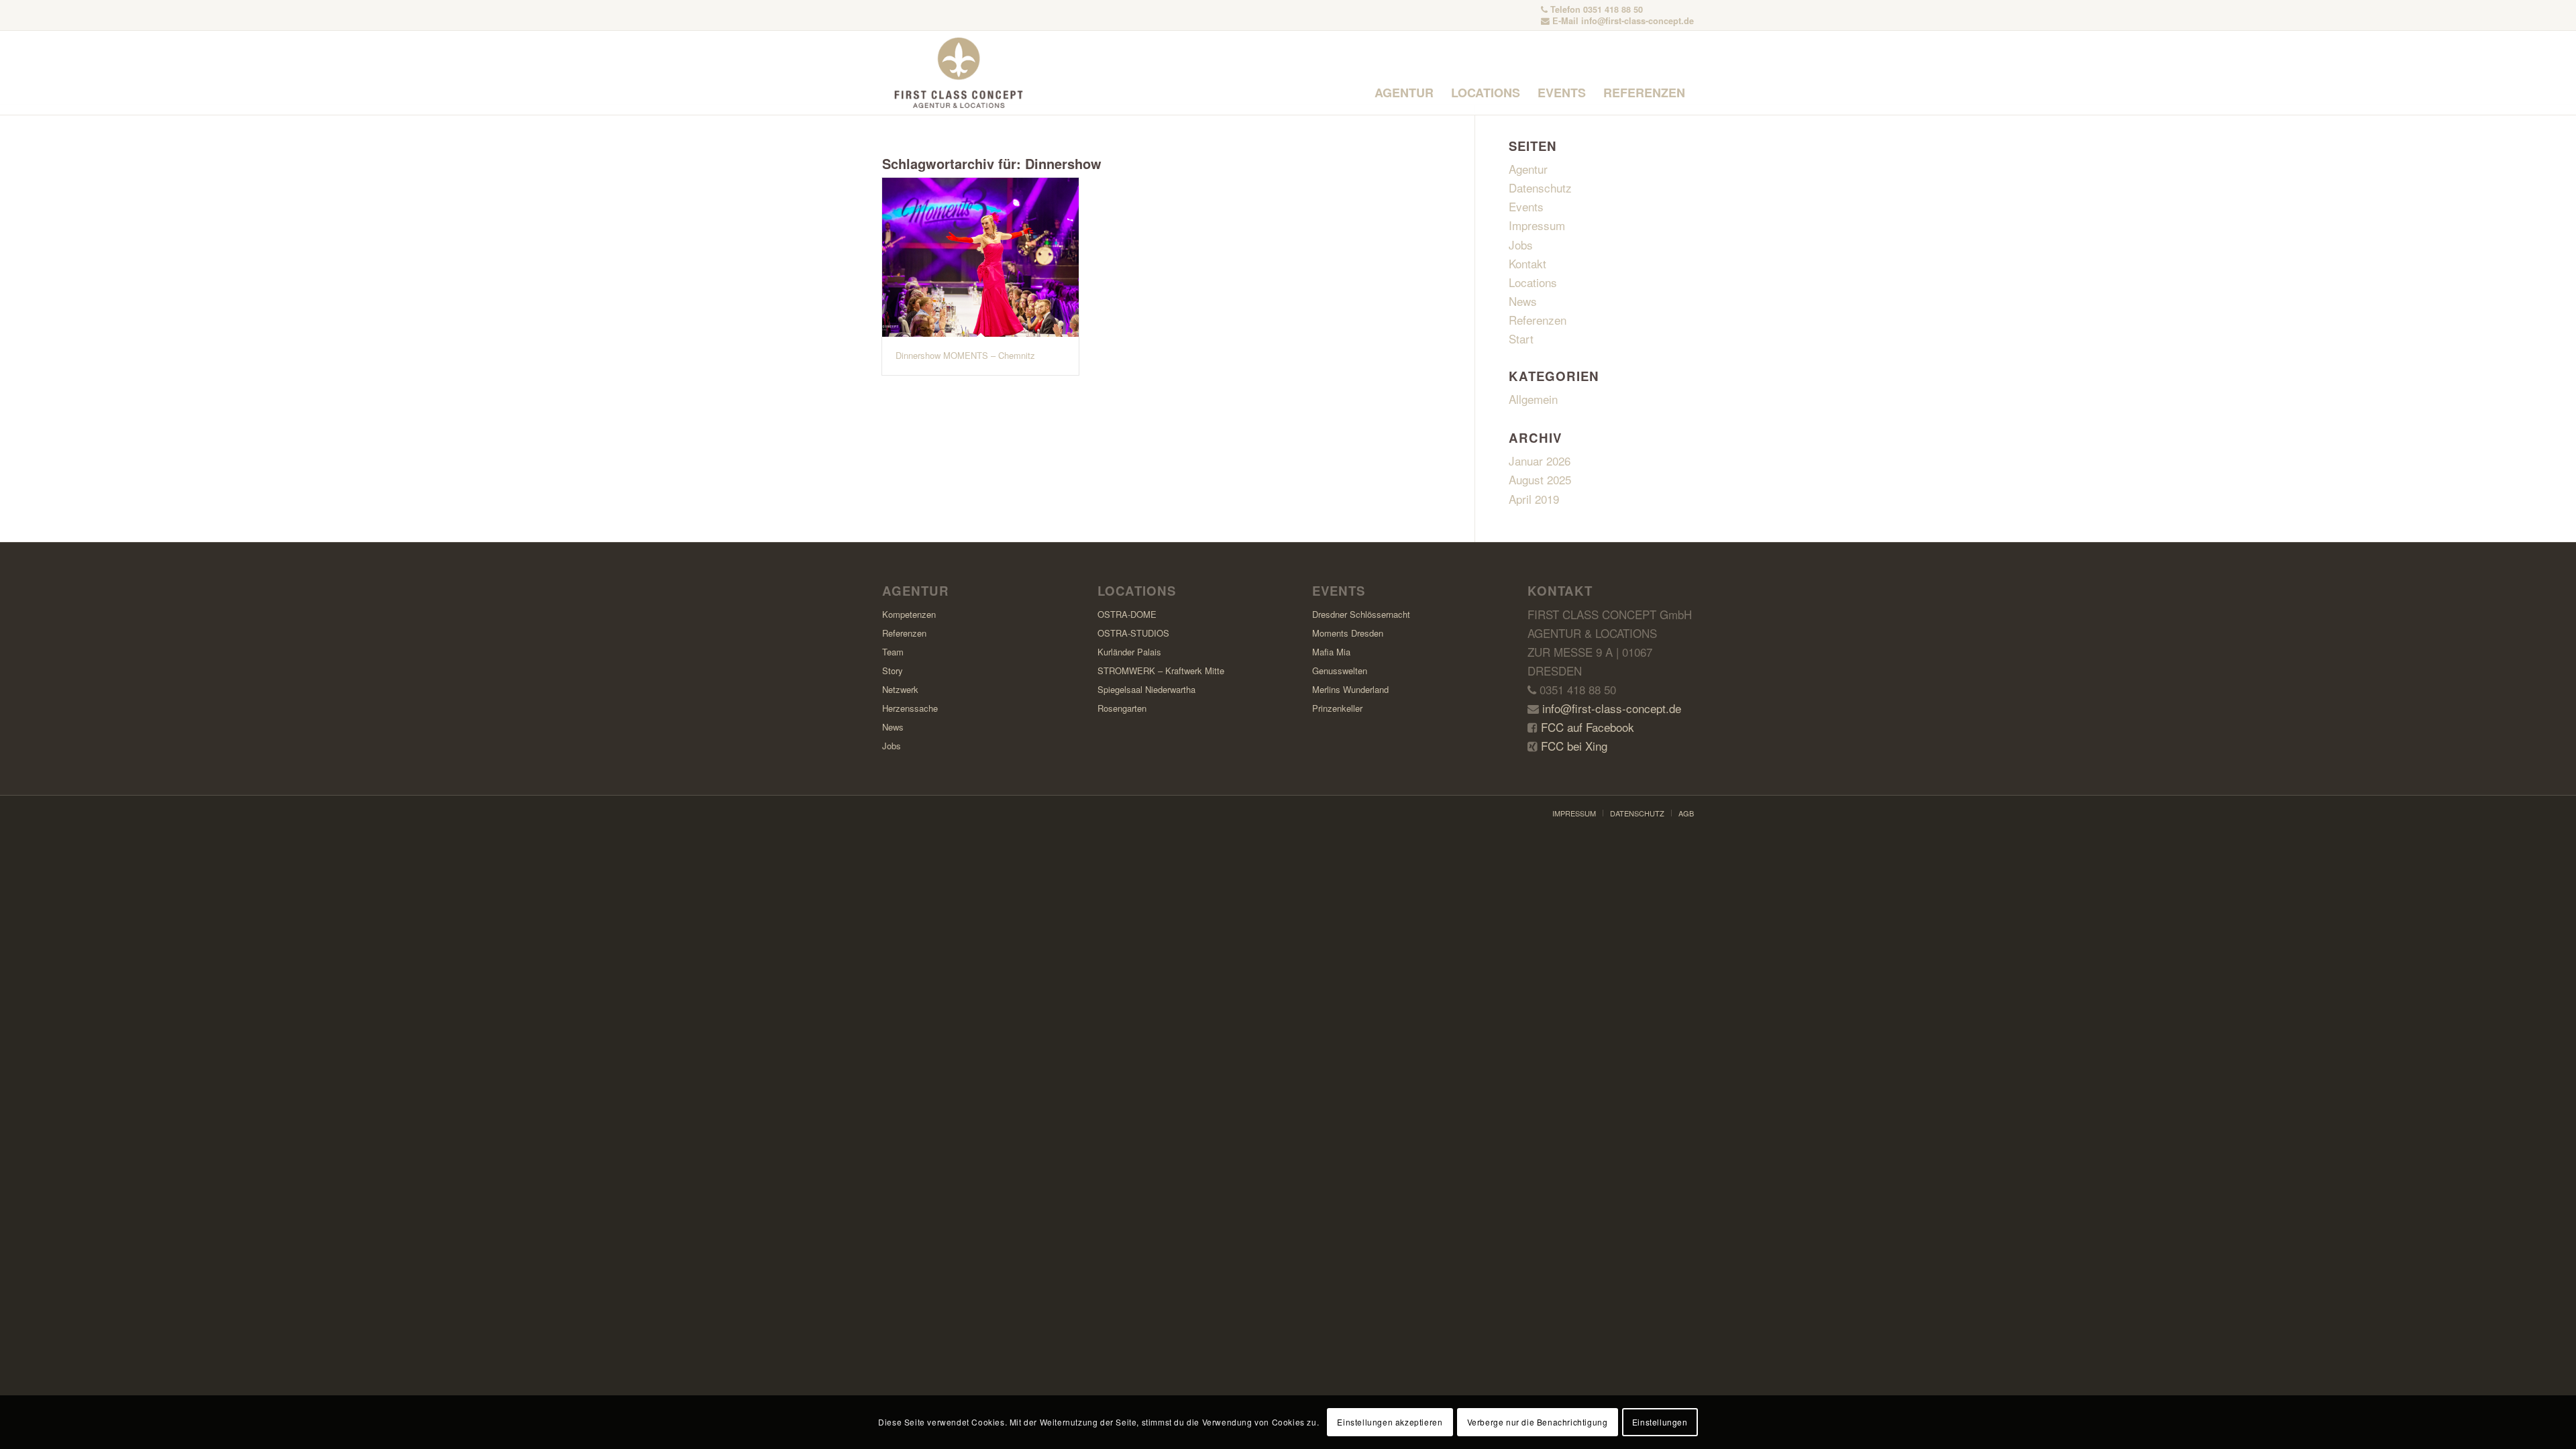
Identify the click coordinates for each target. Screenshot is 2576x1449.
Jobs (1521, 245)
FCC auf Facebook (1586, 727)
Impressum (1537, 225)
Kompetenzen (909, 614)
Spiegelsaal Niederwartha (1146, 689)
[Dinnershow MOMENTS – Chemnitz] (980, 257)
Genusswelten (1340, 670)
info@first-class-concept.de (1638, 21)
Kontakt (1527, 263)
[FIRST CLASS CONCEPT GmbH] (959, 73)
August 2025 (1540, 479)
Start (1521, 338)
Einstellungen (1660, 1422)
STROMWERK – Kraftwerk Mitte (1161, 670)
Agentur (1528, 169)
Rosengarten (1122, 708)
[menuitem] (1404, 93)
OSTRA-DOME (1127, 614)
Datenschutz (1540, 187)
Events (1526, 206)
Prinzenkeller (1337, 708)
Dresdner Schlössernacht (1361, 614)
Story (893, 670)
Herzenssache (910, 708)
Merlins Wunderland (1350, 689)
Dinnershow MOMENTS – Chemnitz (965, 355)
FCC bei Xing (1572, 746)
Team (893, 652)
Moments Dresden (1348, 633)
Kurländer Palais (1129, 652)
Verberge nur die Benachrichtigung (1538, 1422)
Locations (1533, 282)
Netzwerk (900, 689)
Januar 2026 (1540, 461)
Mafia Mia (1331, 652)
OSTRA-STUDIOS (1133, 633)
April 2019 (1534, 499)
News (1523, 301)
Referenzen (1538, 320)
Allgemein (1533, 399)
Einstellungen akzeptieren (1390, 1422)
